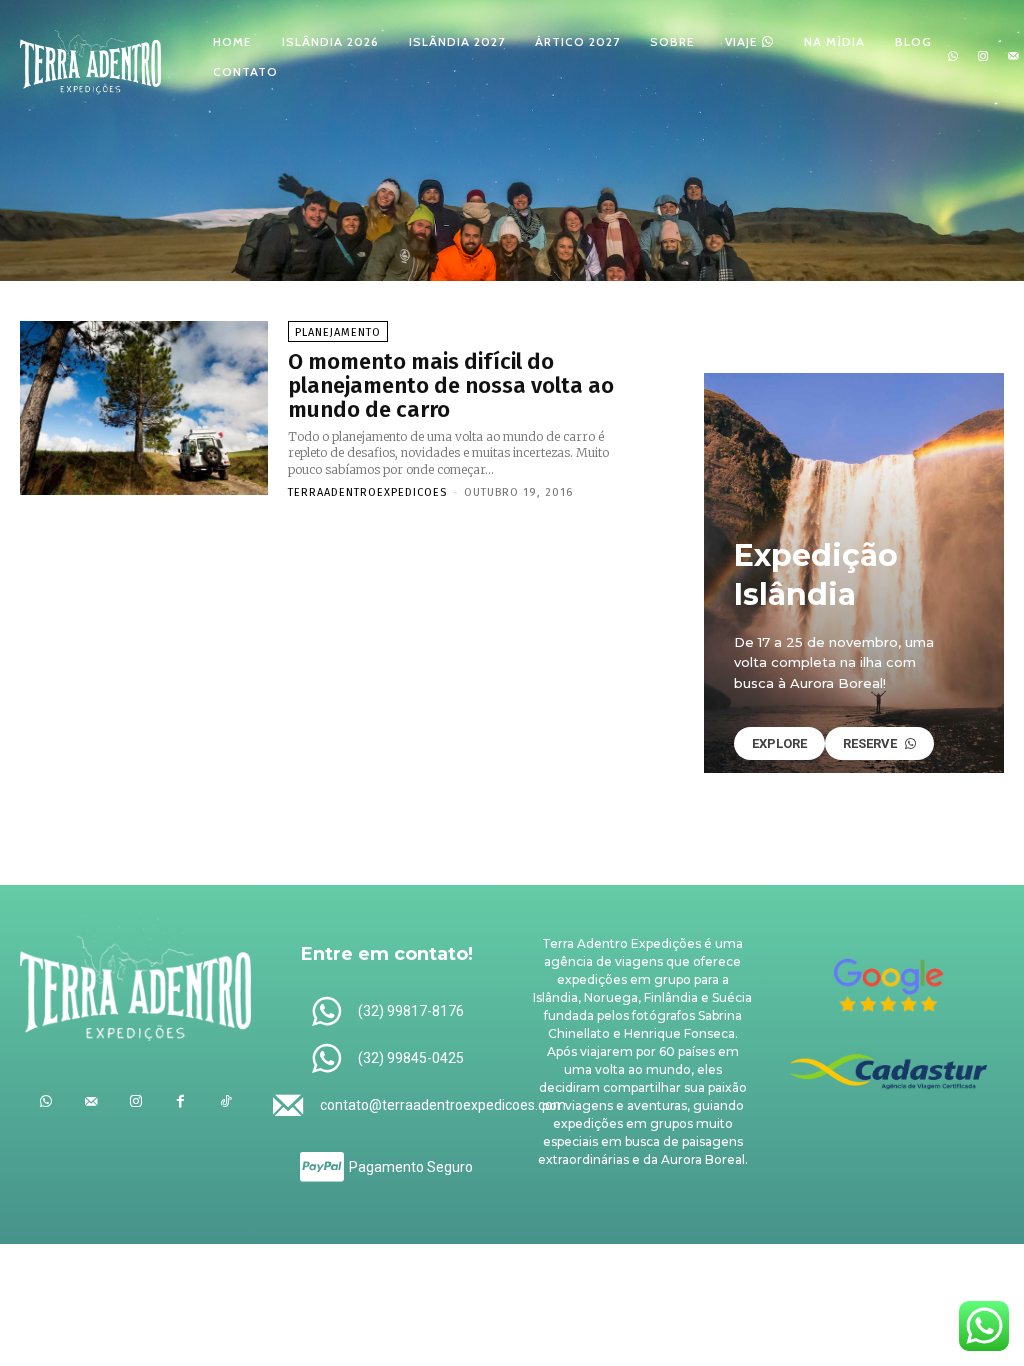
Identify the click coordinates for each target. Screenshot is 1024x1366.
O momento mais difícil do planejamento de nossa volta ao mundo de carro (451, 385)
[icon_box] (386, 1012)
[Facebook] (180, 1101)
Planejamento (338, 332)
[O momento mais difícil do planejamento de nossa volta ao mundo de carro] (144, 408)
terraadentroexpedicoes (367, 492)
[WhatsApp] (953, 57)
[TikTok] (225, 1101)
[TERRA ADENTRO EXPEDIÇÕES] (90, 55)
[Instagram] (983, 57)
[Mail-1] (1014, 57)
